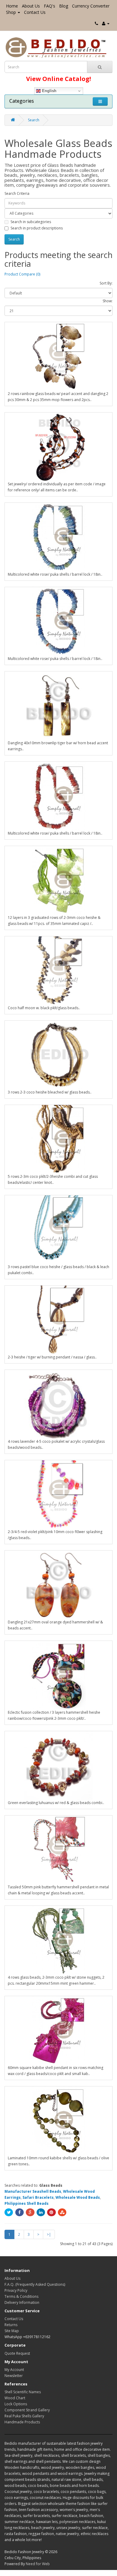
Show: (108, 301)
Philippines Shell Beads (27, 2203)
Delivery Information (22, 2302)
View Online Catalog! (58, 79)
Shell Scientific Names (23, 2392)
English (49, 91)
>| (49, 2234)
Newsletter (14, 2376)
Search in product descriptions (37, 228)
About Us (31, 6)
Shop (11, 12)
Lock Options (16, 2404)
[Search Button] (100, 67)
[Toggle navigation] (100, 101)
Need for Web (38, 2564)
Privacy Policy (16, 2290)
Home (12, 6)
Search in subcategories (31, 222)
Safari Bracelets (38, 2197)
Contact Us (35, 12)
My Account (14, 2370)
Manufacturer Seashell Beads (33, 2191)
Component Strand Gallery (27, 2410)
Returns (11, 2325)
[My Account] (106, 23)
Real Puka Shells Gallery (24, 2416)
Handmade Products (22, 2422)
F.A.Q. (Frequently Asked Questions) (35, 2284)
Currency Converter (91, 6)
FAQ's (49, 6)
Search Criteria (17, 193)
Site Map (12, 2331)
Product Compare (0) (22, 274)
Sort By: (106, 283)
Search (34, 120)
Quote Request (17, 2353)
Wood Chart (15, 2398)
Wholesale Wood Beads (78, 2197)
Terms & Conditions (21, 2296)
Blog (64, 6)
